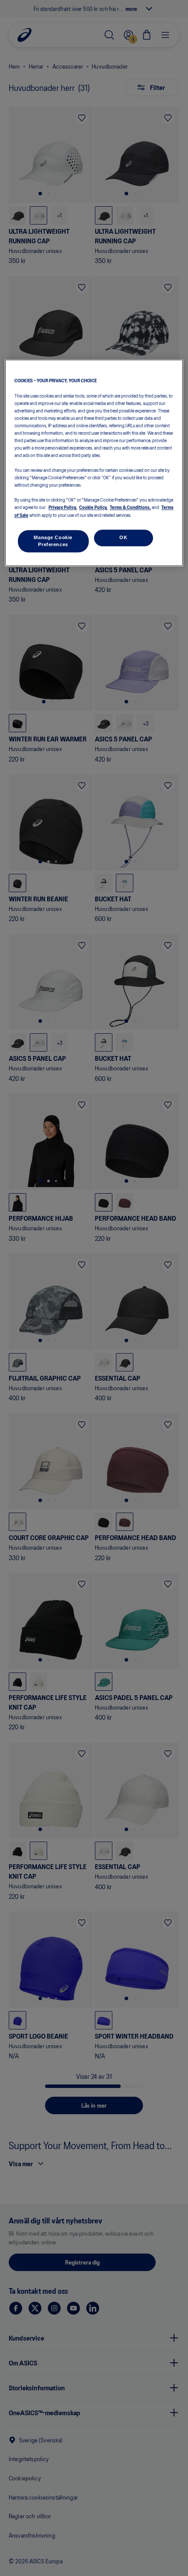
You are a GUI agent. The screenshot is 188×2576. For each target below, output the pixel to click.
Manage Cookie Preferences (53, 541)
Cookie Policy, (93, 507)
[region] (94, 463)
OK (123, 537)
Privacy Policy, (63, 507)
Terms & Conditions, (130, 507)
